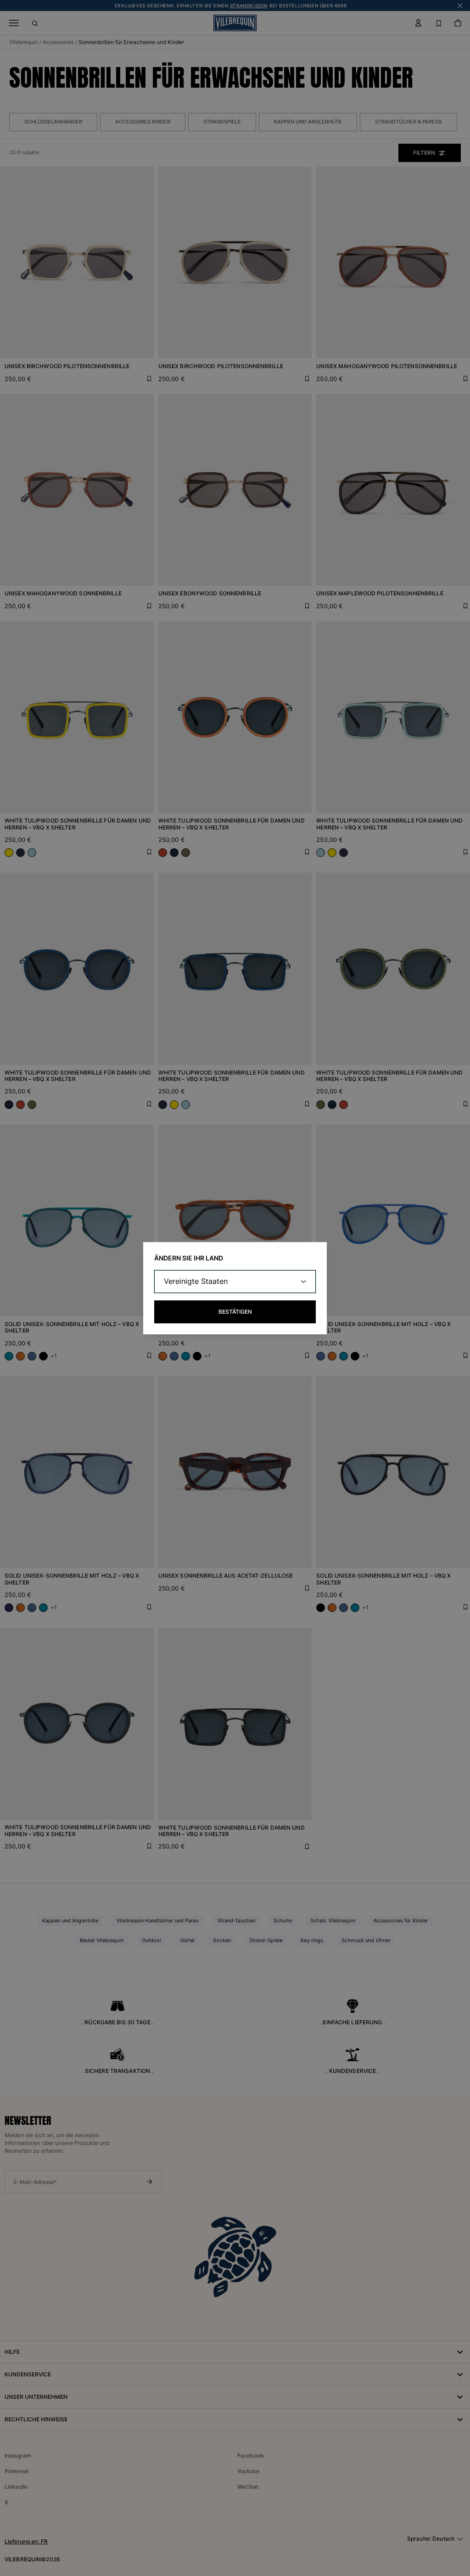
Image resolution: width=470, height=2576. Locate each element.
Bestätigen (235, 1312)
